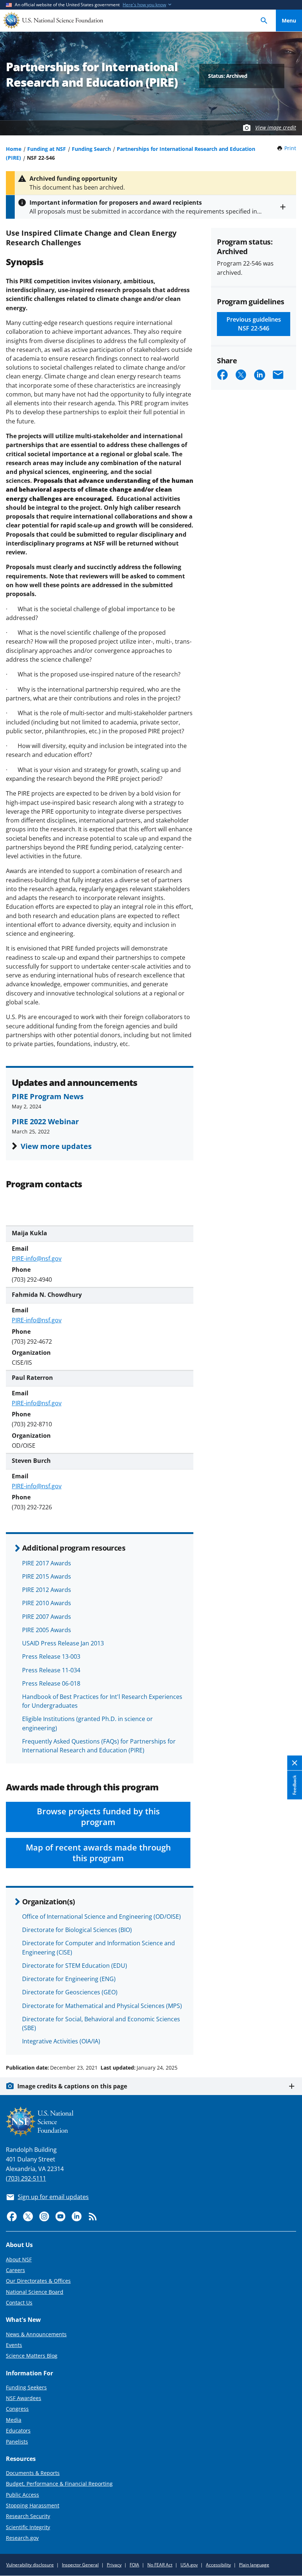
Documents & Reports (33, 2473)
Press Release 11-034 (51, 1670)
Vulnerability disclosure (30, 2565)
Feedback (294, 1785)
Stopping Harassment (33, 2505)
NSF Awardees (24, 2398)
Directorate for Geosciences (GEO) (70, 1992)
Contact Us (19, 2303)
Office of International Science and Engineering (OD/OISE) (101, 1917)
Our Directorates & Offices (38, 2281)
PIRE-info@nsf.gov (37, 1258)
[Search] (264, 20)
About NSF (19, 2259)
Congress (17, 2409)
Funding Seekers (26, 2387)
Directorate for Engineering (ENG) (69, 1979)
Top (289, 2040)
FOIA (134, 2565)
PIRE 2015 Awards (47, 1576)
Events (14, 2345)
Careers (15, 2270)
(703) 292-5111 (26, 2178)
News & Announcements (36, 2334)
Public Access (22, 2495)
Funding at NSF (47, 149)
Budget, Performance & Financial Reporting (59, 2484)
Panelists (17, 2442)
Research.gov (22, 2538)
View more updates (56, 1146)
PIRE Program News (48, 1096)
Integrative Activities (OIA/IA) (61, 2041)
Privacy (114, 2565)
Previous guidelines (254, 324)
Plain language (254, 2565)
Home (14, 149)
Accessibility (218, 2565)
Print (290, 148)
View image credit (276, 127)
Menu (289, 20)
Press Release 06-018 (51, 1683)
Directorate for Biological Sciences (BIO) (77, 1930)
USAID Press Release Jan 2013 (63, 1643)
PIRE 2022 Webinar (45, 1121)
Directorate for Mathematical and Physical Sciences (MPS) (102, 2006)
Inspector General (80, 2565)
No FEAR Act (160, 2565)
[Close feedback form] (295, 1763)
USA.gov (189, 2565)
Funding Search (91, 149)
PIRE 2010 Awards (47, 1603)
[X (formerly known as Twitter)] (28, 2216)
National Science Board (35, 2292)
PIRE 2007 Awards (47, 1617)
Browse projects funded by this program (98, 1817)
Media (14, 2420)
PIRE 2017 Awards (47, 1563)
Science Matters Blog (32, 2356)
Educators (18, 2430)
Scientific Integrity (28, 2527)
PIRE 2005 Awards (47, 1630)
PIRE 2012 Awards (47, 1590)
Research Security (28, 2516)
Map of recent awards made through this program (98, 1853)
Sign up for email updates (53, 2197)
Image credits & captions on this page (72, 2086)
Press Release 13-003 (51, 1656)
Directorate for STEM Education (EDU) (75, 1966)
